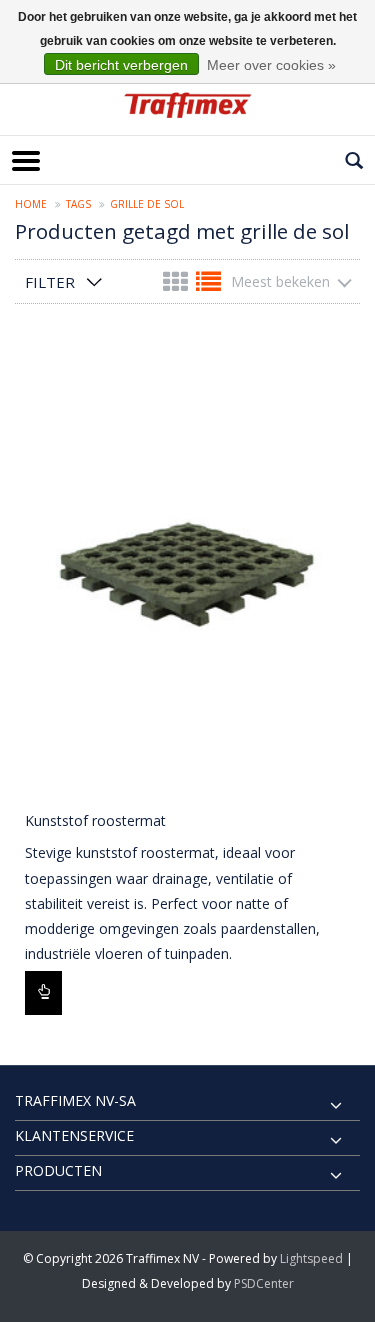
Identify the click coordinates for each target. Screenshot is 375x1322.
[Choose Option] (43, 993)
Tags (78, 204)
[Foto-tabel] (177, 285)
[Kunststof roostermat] (187, 568)
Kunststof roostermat (95, 820)
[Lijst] (208, 285)
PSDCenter (264, 1283)
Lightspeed (311, 1258)
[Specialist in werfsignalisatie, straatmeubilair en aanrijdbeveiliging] (188, 105)
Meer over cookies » (271, 65)
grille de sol (147, 204)
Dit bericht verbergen (121, 65)
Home (31, 204)
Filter (50, 282)
